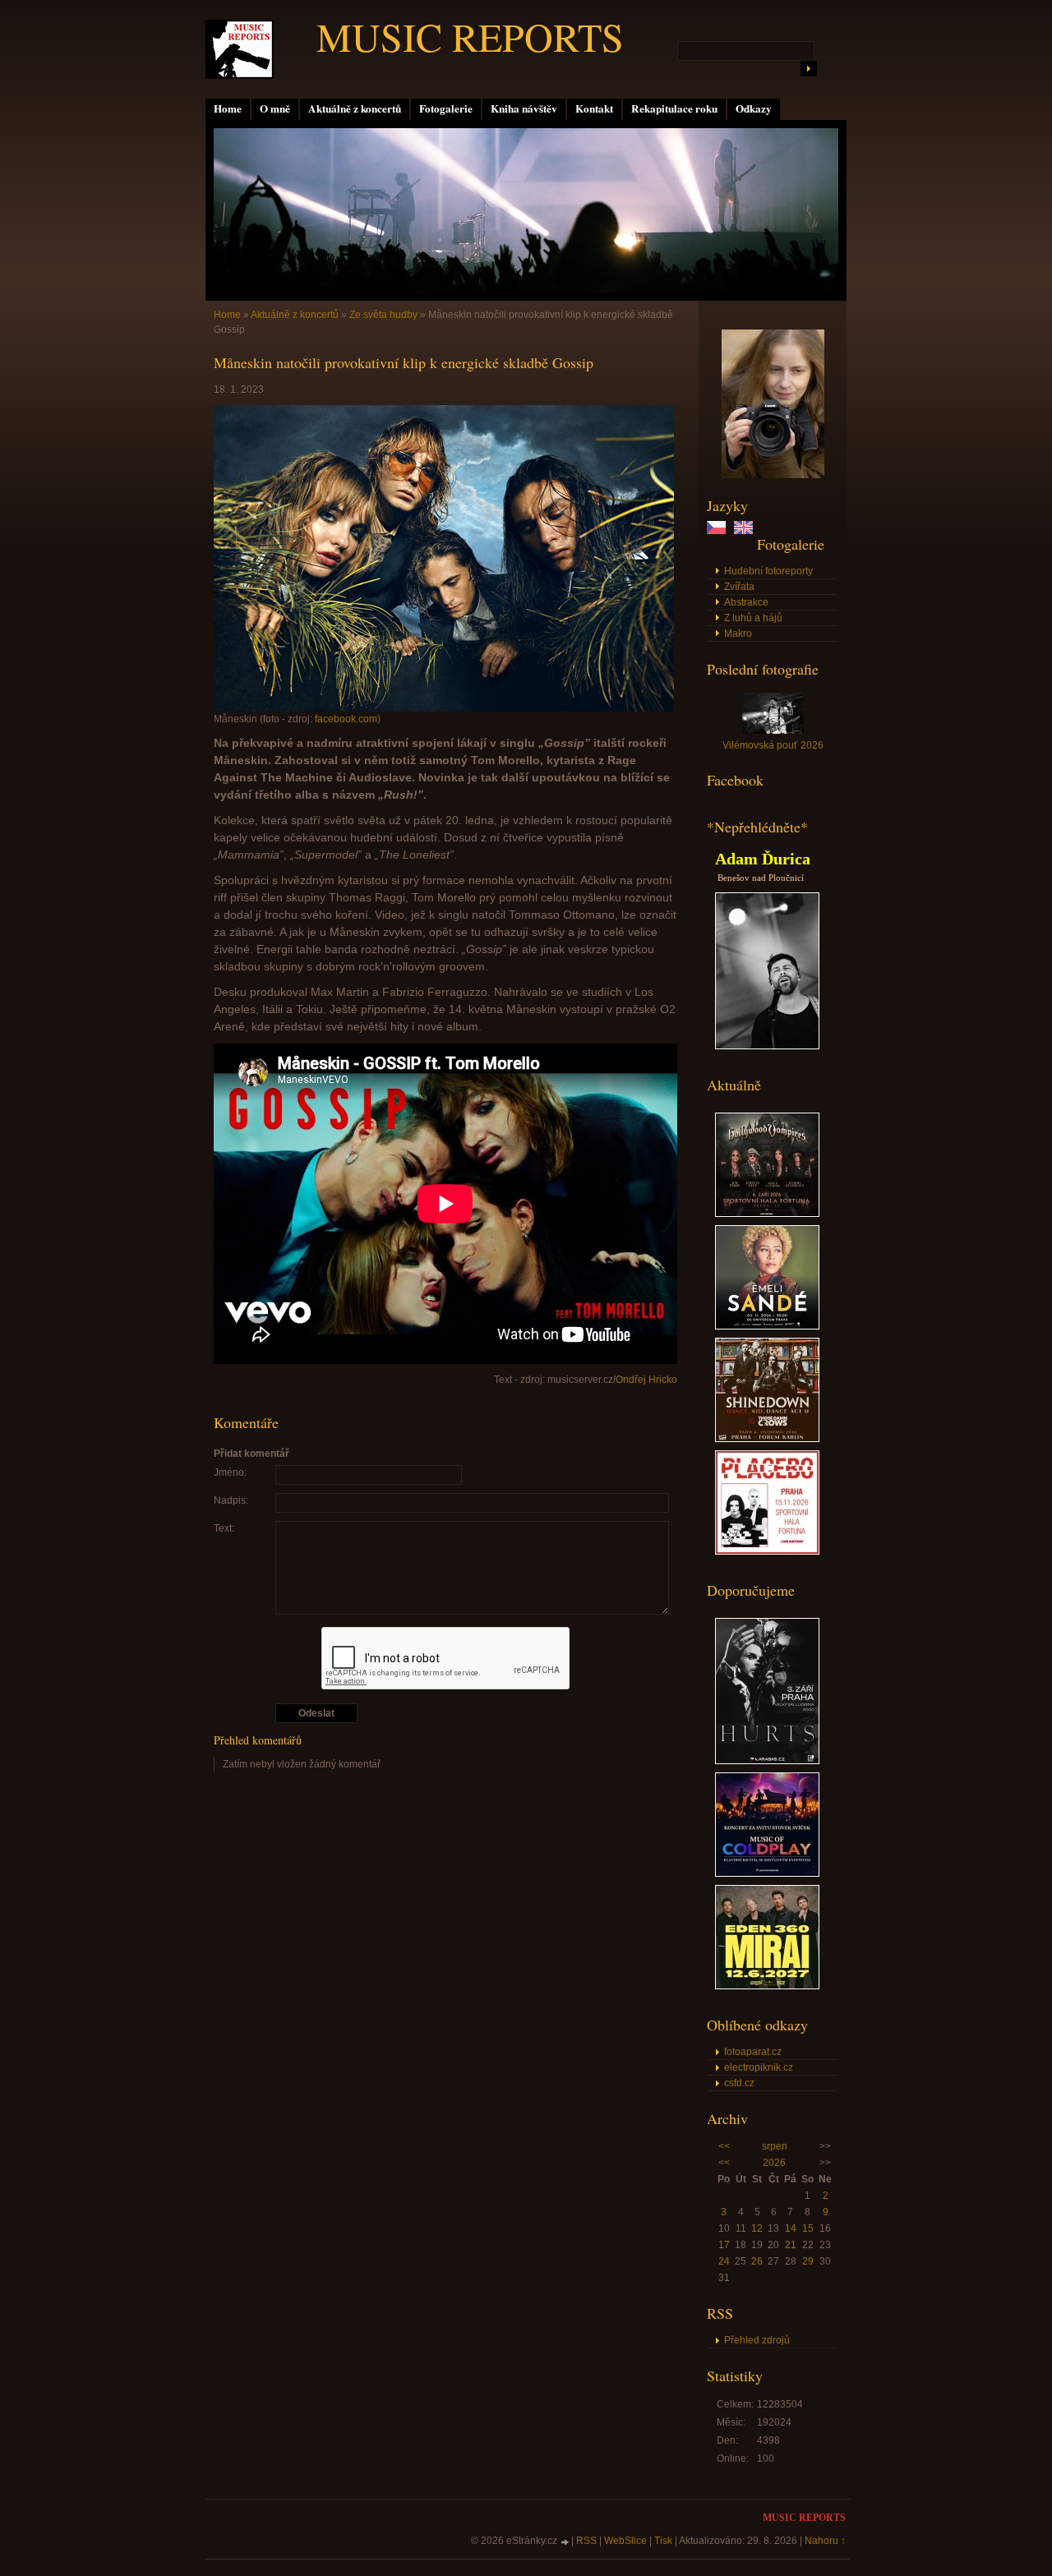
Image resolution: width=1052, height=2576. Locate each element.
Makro (738, 634)
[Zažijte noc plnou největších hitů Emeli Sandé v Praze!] (767, 1326)
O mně (275, 108)
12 (757, 2228)
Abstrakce (746, 602)
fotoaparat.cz (753, 2052)
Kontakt (594, 108)
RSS (586, 2541)
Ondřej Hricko (646, 1380)
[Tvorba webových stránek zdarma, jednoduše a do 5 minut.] (565, 2542)
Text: (224, 1528)
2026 (774, 2163)
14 (791, 2228)
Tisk (663, 2541)
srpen (775, 2146)
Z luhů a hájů (753, 618)
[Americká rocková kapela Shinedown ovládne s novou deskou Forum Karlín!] (767, 1439)
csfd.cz (739, 2083)
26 (757, 2261)
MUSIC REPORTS (470, 36)
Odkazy (754, 108)
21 (791, 2245)
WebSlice (625, 2541)
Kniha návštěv (524, 108)
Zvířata (739, 587)
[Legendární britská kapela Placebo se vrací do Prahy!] (767, 1551)
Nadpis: (231, 1500)
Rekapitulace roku (674, 108)
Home (228, 108)
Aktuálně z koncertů (355, 108)
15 (808, 2228)
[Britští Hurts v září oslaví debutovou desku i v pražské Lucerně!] (767, 1761)
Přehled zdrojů (757, 2340)
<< (724, 2146)
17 (724, 2245)
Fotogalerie (446, 108)
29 (808, 2261)
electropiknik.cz (759, 2067)
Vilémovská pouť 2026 (773, 745)
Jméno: (230, 1472)
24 (724, 2261)
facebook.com (346, 719)
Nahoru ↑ (825, 2541)
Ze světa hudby (383, 315)
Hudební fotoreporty (768, 571)
